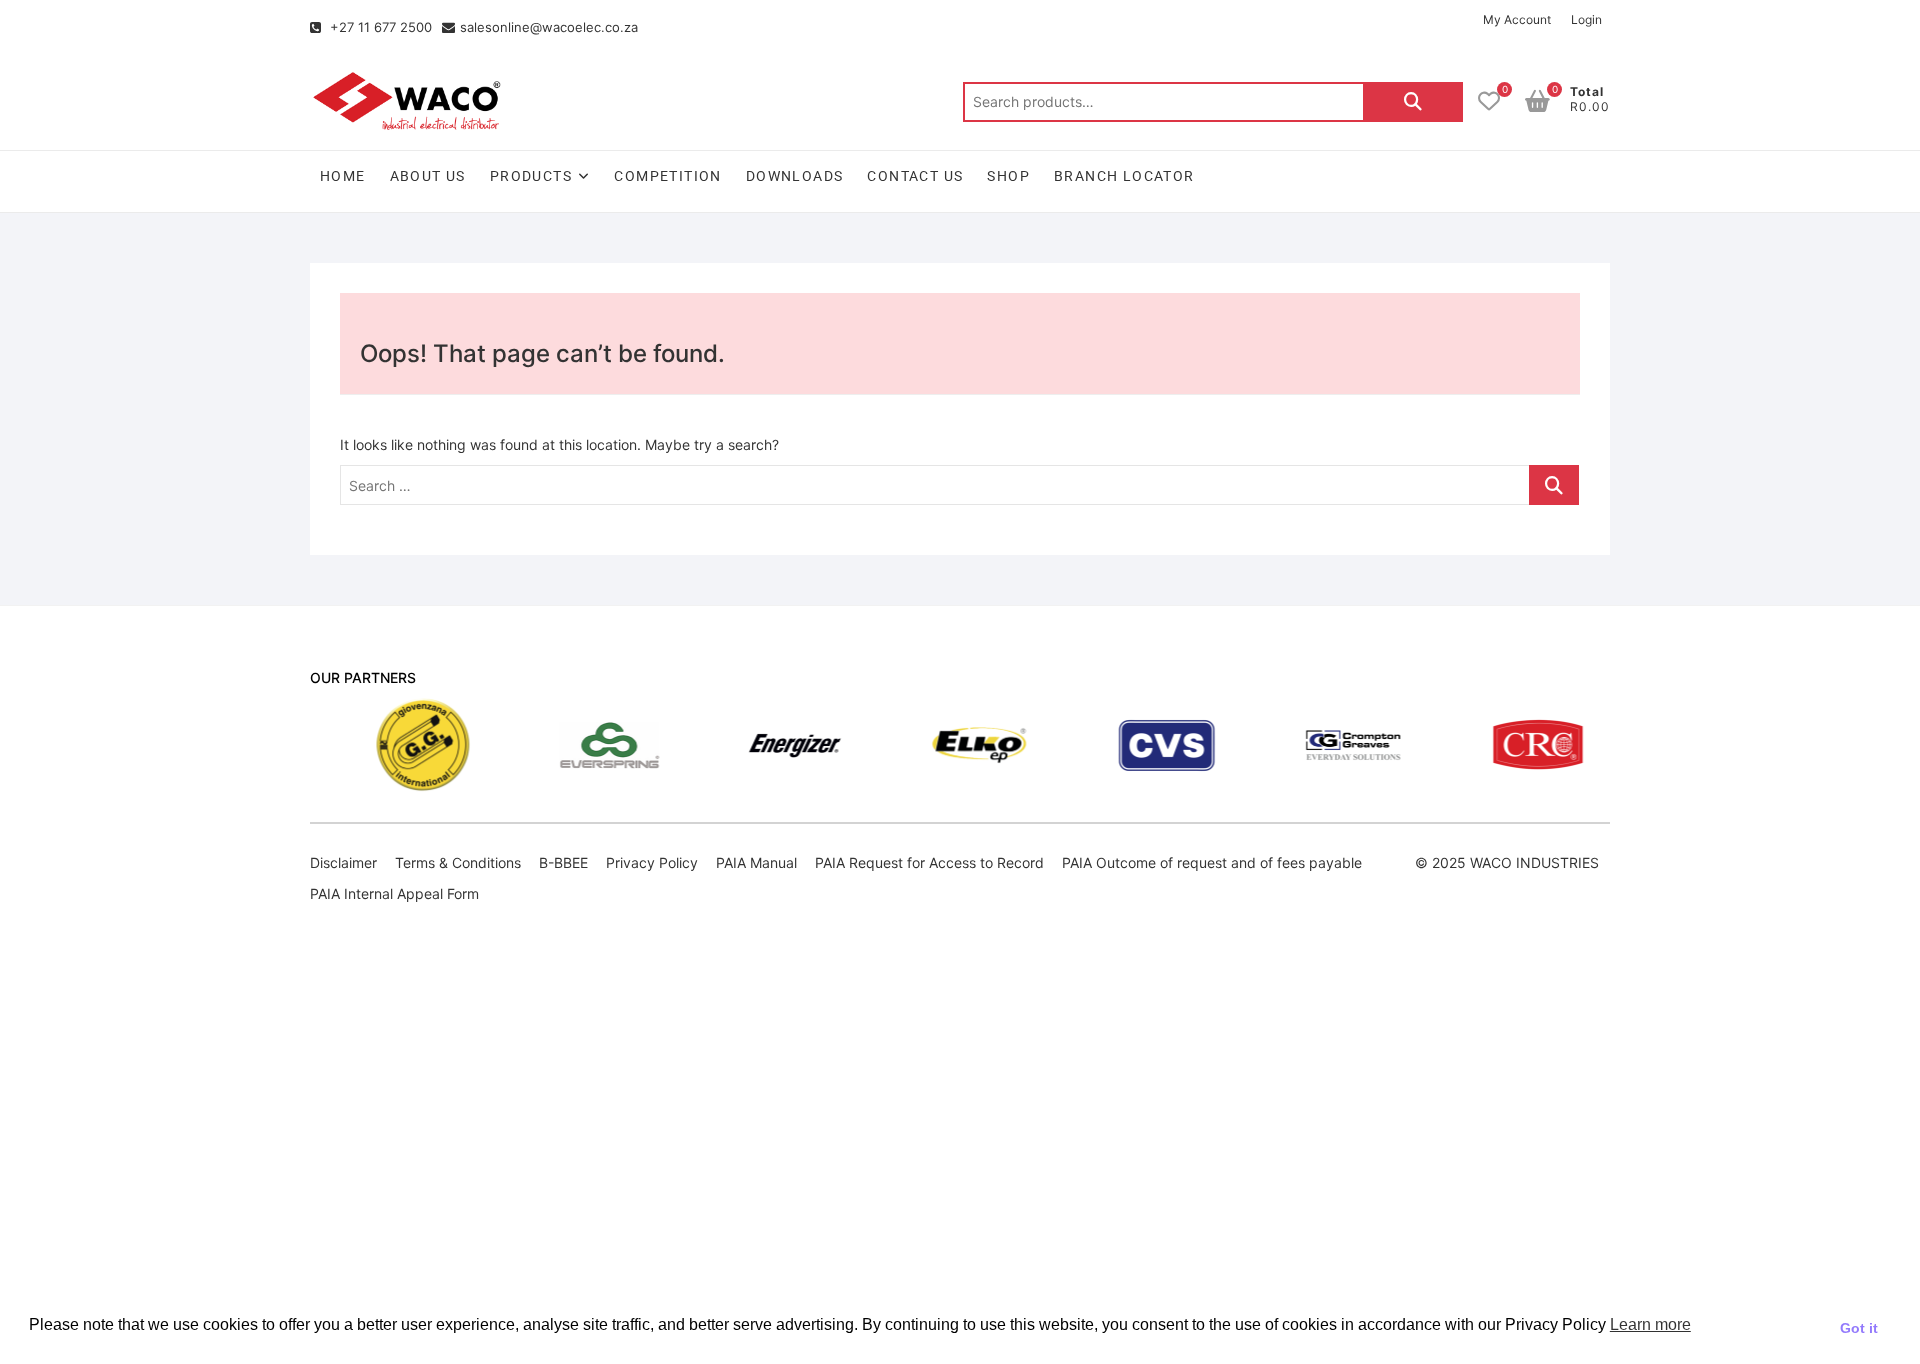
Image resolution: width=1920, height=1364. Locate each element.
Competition (667, 176)
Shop (1008, 176)
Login (1586, 19)
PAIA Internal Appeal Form (394, 893)
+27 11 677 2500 (379, 27)
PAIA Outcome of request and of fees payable (1212, 862)
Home (343, 176)
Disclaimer (343, 862)
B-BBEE (563, 862)
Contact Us (915, 176)
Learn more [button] (1650, 1324)
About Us (428, 176)
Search (1413, 102)
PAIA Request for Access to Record (929, 862)
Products (531, 176)
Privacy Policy (652, 862)
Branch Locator (1124, 176)
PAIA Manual (756, 862)
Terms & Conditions (458, 862)
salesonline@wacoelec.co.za (549, 27)
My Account (1517, 19)
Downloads (795, 176)
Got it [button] (1859, 1328)
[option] (378, 745)
